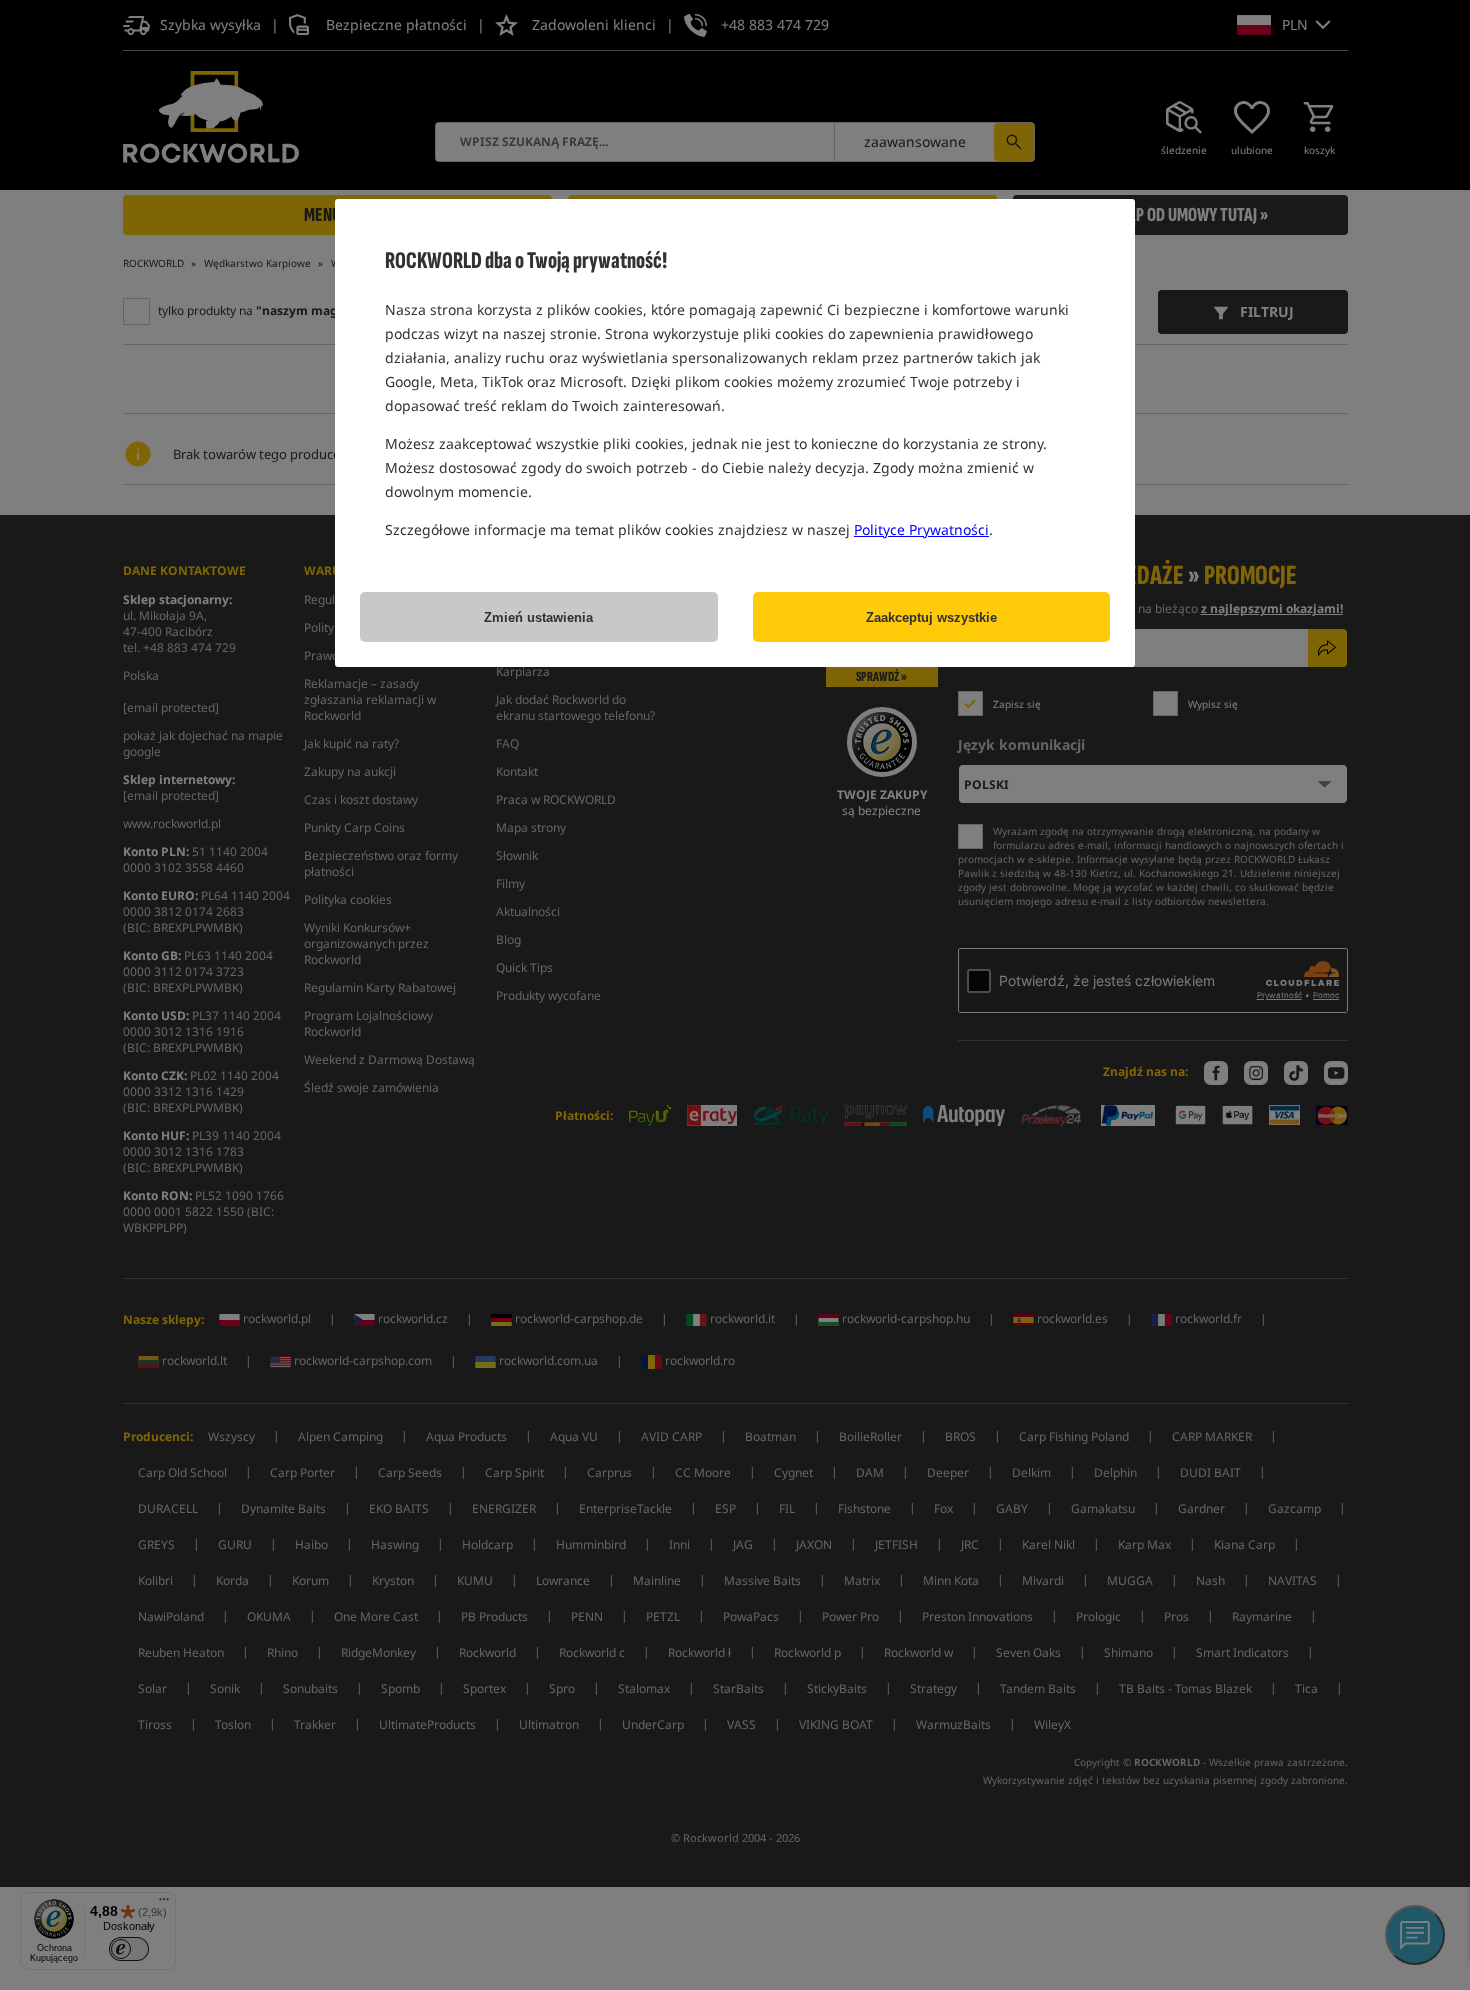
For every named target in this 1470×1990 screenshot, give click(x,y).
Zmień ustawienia (538, 617)
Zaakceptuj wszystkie (931, 617)
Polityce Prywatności (921, 529)
